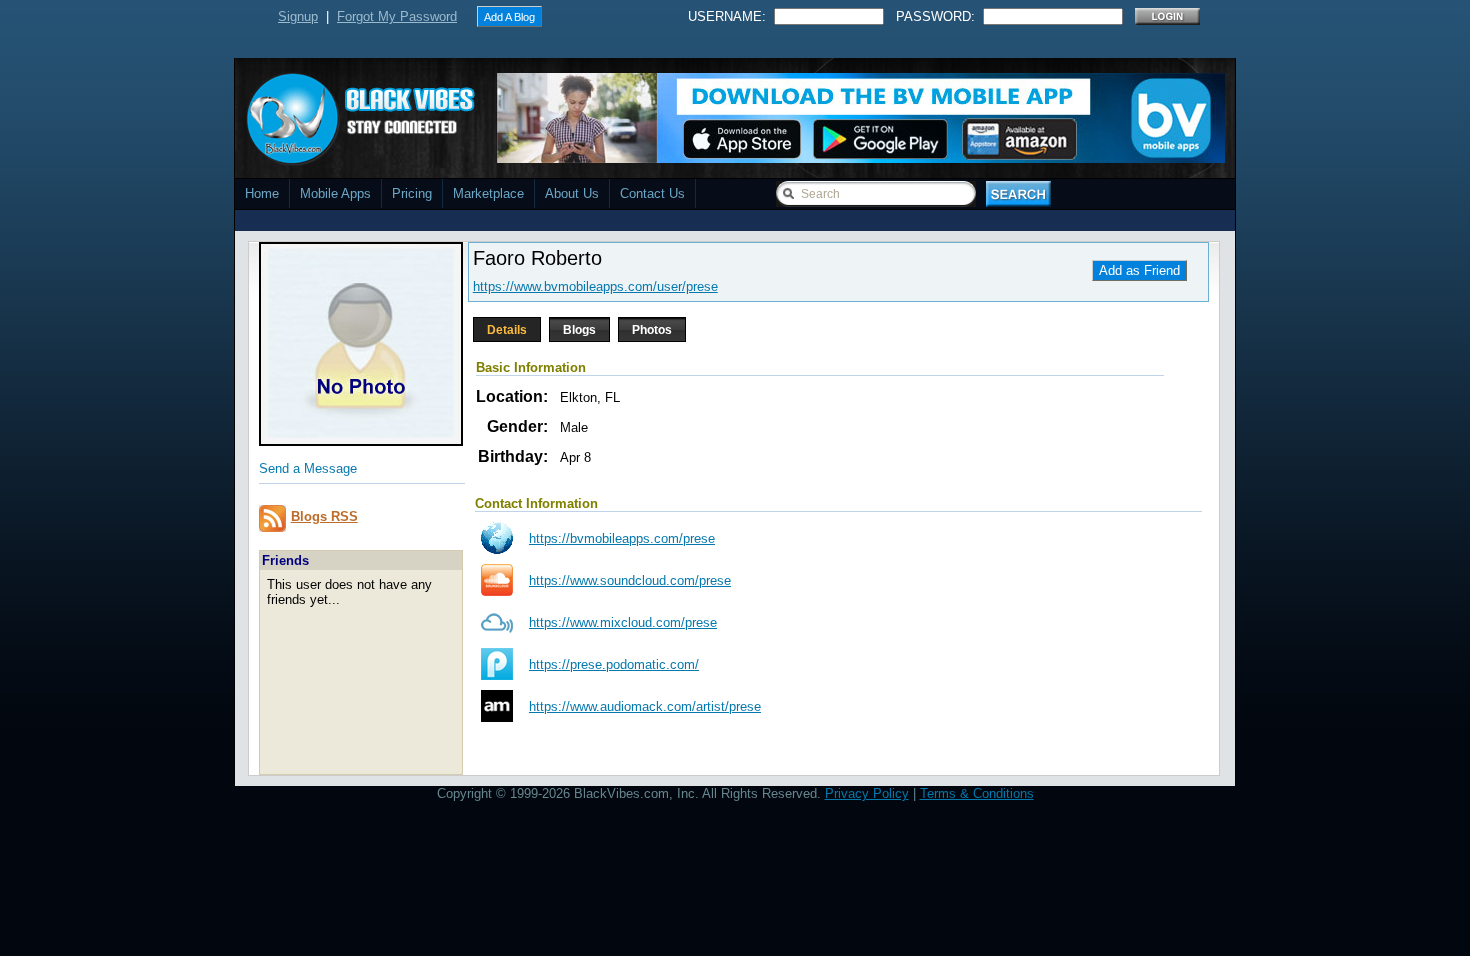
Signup (298, 16)
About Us (572, 193)
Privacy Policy (867, 793)
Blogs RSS (324, 516)
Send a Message (308, 468)
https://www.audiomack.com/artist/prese (645, 706)
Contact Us (652, 193)
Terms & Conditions (977, 793)
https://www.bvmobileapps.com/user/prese (595, 286)
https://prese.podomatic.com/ (614, 664)
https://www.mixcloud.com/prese (623, 622)
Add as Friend (1139, 270)
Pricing (412, 193)
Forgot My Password (397, 16)
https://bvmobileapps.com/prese (622, 538)
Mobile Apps (335, 193)
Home (262, 193)
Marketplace (488, 193)
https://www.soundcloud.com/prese (630, 580)
